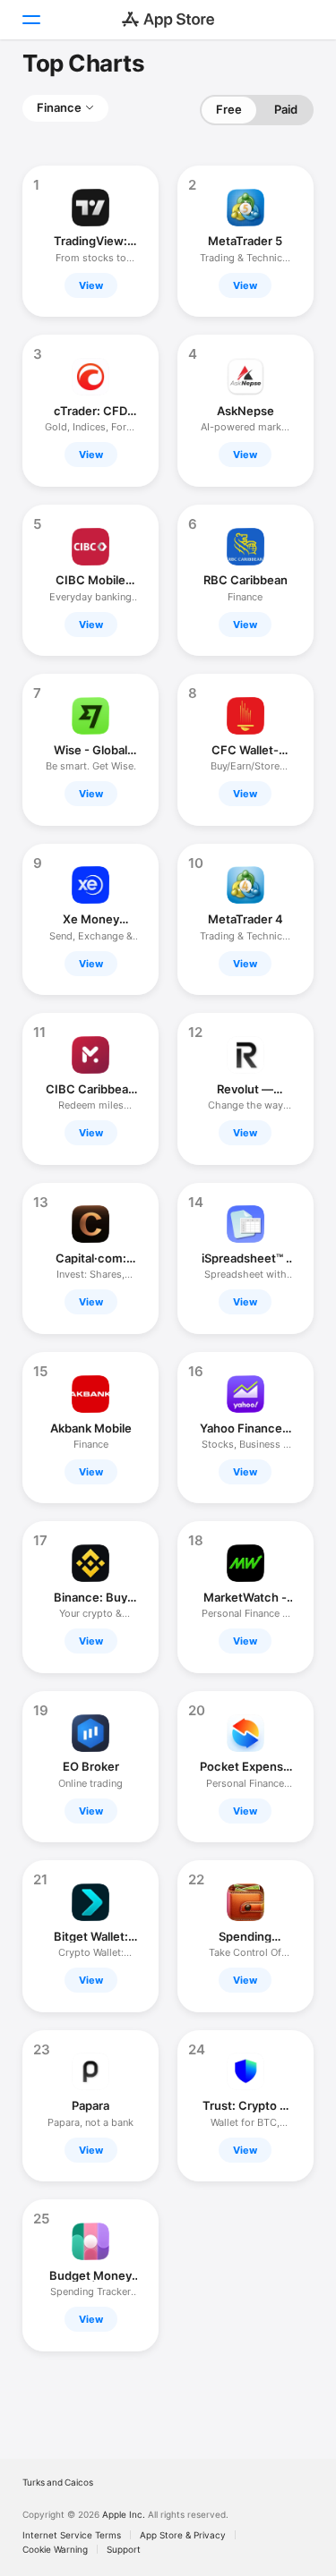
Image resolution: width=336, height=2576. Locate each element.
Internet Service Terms (72, 2535)
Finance (59, 107)
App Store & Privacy (183, 2535)
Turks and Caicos (58, 2482)
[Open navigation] (30, 20)
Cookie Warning (55, 2549)
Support (124, 2549)
